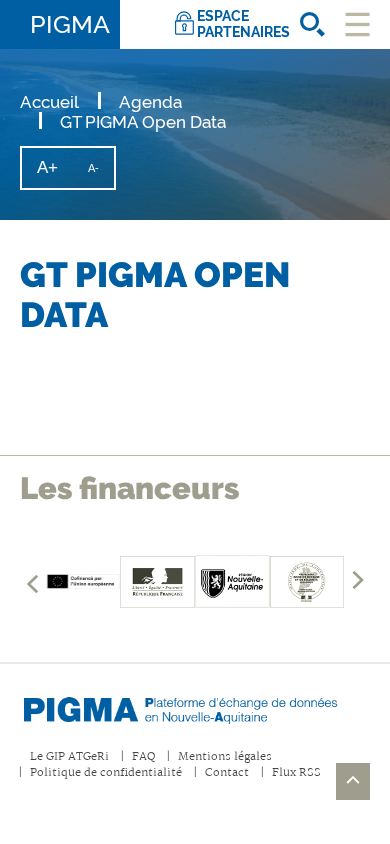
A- (101, 174)
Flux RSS (296, 773)
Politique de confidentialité (106, 773)
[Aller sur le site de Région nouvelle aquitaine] (232, 582)
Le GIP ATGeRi (69, 757)
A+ (55, 172)
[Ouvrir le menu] (357, 24)
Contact (227, 773)
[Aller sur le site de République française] (157, 582)
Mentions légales (225, 757)
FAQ (143, 757)
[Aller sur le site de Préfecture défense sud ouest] (307, 582)
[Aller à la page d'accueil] (195, 706)
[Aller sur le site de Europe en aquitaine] (83, 582)
